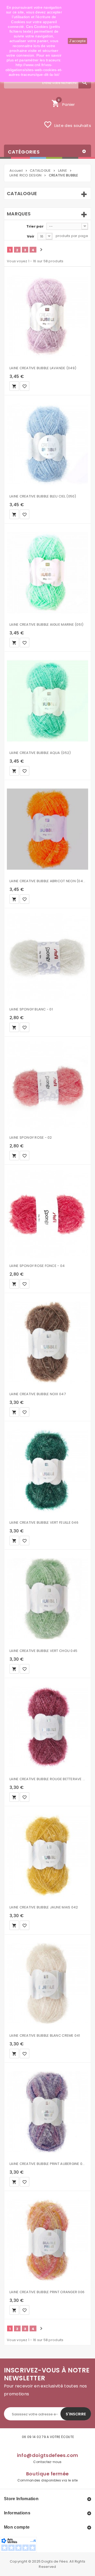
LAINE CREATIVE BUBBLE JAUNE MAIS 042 (44, 1907)
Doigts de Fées (55, 2561)
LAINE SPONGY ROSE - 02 (31, 1138)
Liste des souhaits (67, 125)
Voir (31, 236)
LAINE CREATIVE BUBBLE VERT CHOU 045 (43, 1651)
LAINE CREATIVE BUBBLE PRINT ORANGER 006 (47, 2292)
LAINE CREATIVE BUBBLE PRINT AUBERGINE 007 (47, 2164)
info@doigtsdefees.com (48, 2455)
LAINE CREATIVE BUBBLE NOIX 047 (38, 1394)
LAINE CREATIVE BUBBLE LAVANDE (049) (43, 368)
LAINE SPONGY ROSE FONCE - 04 (37, 1266)
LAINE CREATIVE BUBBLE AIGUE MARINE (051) (46, 625)
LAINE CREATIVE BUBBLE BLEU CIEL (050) (43, 496)
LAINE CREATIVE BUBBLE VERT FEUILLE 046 (44, 1523)
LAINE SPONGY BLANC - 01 (31, 1009)
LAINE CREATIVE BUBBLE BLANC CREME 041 (45, 2035)
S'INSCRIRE (76, 2414)
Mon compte (17, 2527)
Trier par (35, 226)
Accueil (16, 171)
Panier (63, 103)
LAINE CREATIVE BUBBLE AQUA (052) (40, 753)
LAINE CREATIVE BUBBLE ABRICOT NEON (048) (47, 881)
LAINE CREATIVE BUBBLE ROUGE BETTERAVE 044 (47, 1779)
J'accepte (77, 41)
